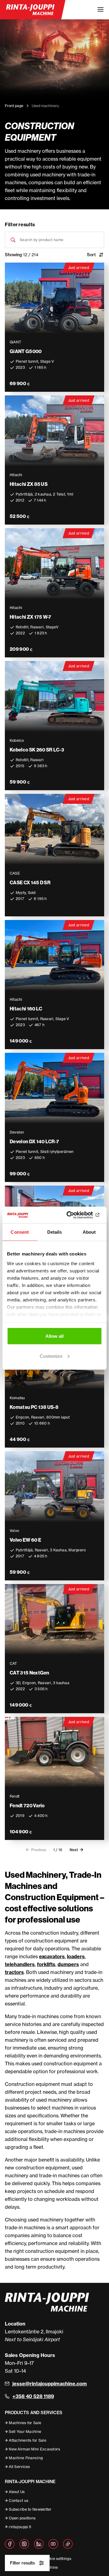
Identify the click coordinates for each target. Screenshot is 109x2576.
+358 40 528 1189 (33, 2396)
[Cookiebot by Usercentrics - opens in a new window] (77, 1215)
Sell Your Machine (25, 2432)
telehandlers (20, 1964)
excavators (52, 1956)
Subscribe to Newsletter (30, 2509)
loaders (76, 1956)
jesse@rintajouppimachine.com (50, 2384)
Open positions (22, 2518)
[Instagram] (24, 2544)
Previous (39, 1850)
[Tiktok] (68, 2544)
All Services (19, 2467)
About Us (17, 2492)
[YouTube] (53, 2544)
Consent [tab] (20, 1232)
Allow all (54, 1336)
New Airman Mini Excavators (34, 2449)
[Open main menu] (101, 10)
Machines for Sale (25, 2423)
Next (74, 1850)
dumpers (68, 1964)
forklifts (46, 1964)
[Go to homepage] (30, 10)
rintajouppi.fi (20, 2527)
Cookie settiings (57, 2559)
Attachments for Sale (28, 2440)
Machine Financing (26, 2458)
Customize (51, 1356)
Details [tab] (55, 1232)
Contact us (18, 2501)
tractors (14, 1972)
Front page (14, 106)
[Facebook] (10, 2544)
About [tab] (89, 1232)
